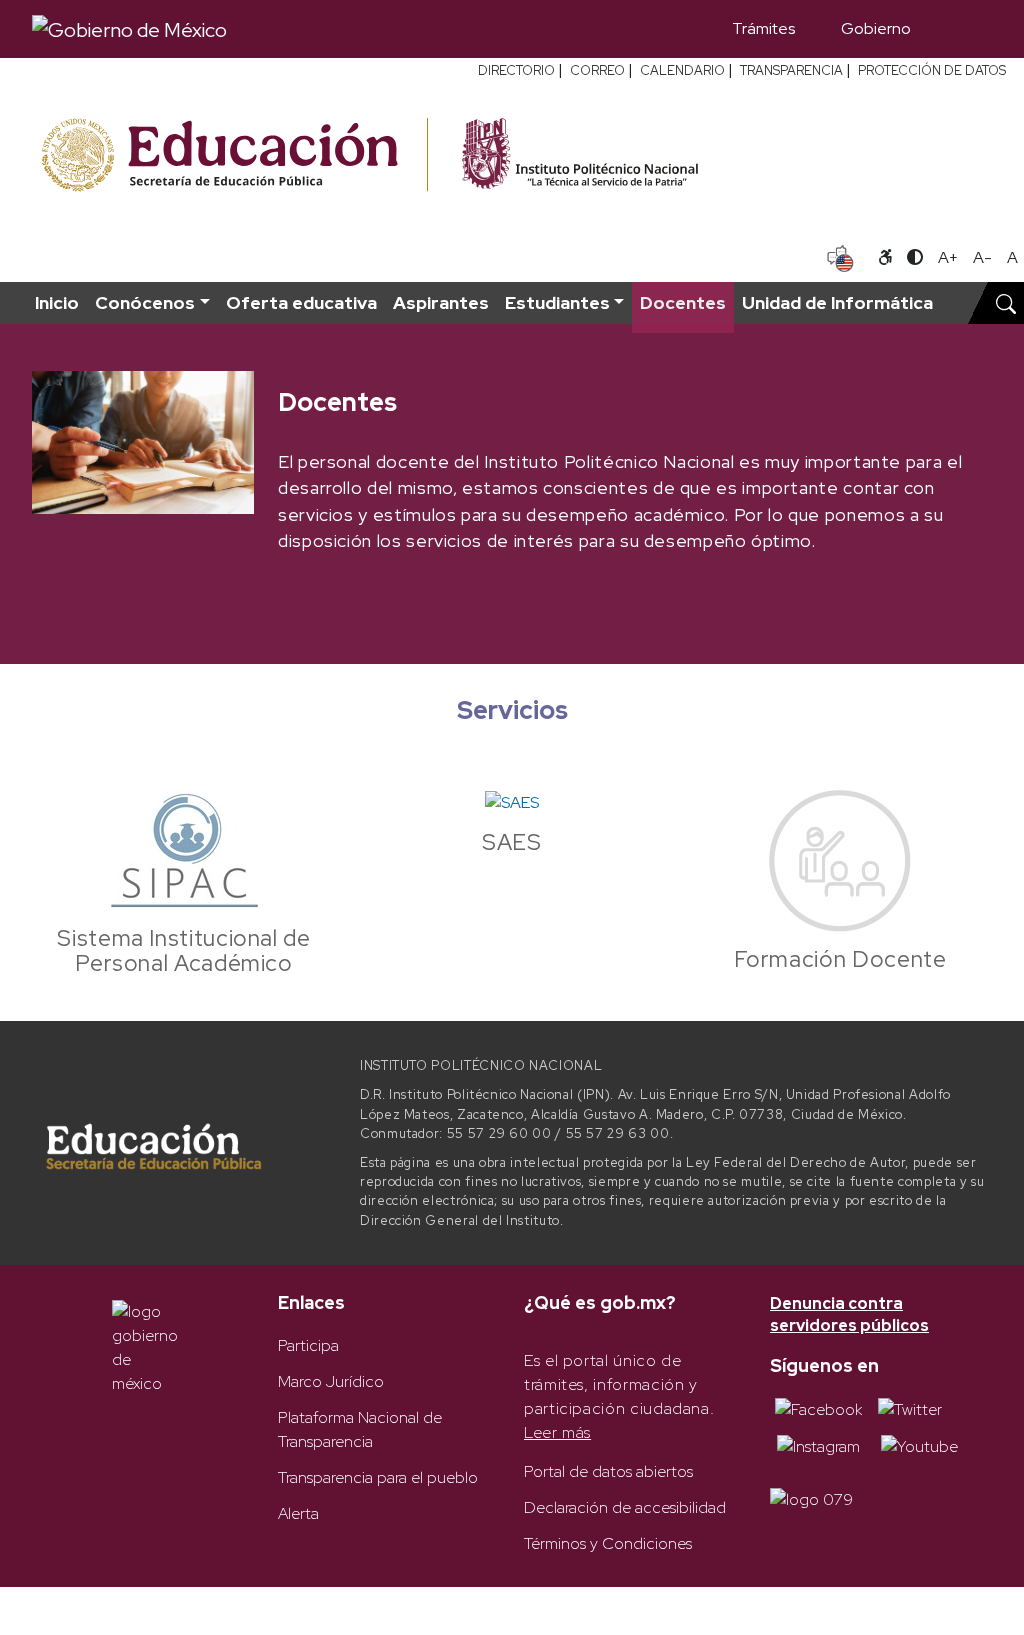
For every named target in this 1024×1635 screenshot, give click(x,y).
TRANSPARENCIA (791, 70)
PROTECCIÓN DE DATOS (932, 70)
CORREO (597, 70)
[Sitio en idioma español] (840, 256)
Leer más (557, 1432)
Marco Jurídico (331, 1381)
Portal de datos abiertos (608, 1471)
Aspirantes (441, 302)
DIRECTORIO (516, 70)
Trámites (763, 28)
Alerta (298, 1513)
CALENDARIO (682, 70)
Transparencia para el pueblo (378, 1477)
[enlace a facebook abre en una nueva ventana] (818, 1408)
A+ (948, 257)
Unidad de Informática (837, 302)
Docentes (683, 302)
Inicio (57, 302)
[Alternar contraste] (915, 258)
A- (982, 257)
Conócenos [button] (145, 302)
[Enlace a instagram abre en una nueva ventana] (818, 1445)
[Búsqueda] (963, 29)
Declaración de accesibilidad (625, 1507)
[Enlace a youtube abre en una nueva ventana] (919, 1445)
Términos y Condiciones (608, 1543)
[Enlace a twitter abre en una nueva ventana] (910, 1408)
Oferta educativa (301, 302)
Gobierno (876, 28)
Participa (308, 1345)
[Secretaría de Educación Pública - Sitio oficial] (232, 155)
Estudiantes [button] (557, 302)
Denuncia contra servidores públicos (849, 1314)
